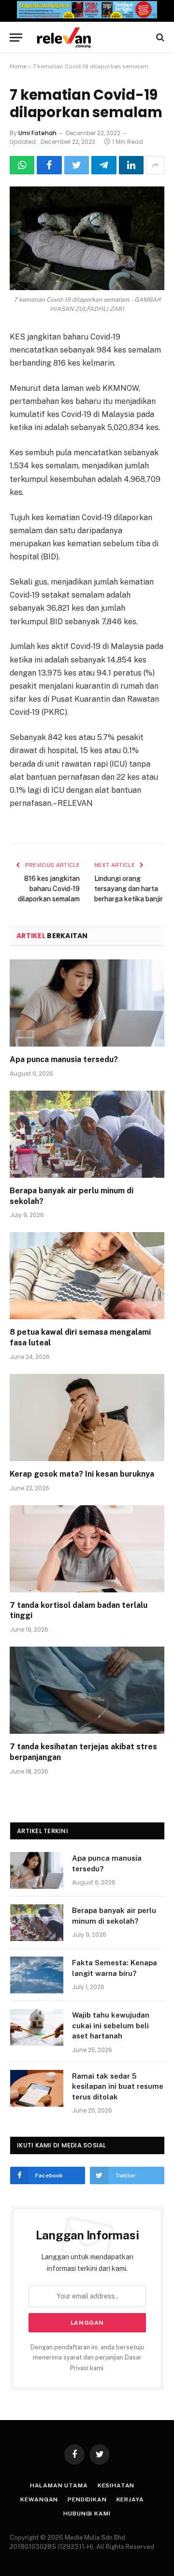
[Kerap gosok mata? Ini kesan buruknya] (87, 1418)
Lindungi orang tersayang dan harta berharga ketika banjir (129, 889)
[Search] (159, 38)
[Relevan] (92, 38)
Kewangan (39, 2499)
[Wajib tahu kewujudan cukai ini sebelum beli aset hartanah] (37, 2027)
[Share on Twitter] (77, 165)
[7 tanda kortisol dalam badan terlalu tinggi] (87, 1549)
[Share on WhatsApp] (22, 165)
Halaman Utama (59, 2485)
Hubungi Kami (87, 2514)
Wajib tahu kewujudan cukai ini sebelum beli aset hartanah (111, 2025)
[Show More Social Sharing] (155, 165)
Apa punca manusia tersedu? (64, 1059)
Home (18, 66)
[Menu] (16, 38)
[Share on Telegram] (104, 165)
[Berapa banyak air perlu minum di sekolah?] (87, 1134)
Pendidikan (87, 2499)
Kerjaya (130, 2499)
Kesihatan (116, 2485)
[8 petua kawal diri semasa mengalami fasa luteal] (87, 1276)
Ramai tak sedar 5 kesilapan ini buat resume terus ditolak (118, 2086)
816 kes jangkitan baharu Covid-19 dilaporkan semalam (49, 889)
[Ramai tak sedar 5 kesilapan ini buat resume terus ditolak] (37, 2088)
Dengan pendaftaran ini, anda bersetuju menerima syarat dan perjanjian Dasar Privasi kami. (87, 2358)
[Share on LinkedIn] (131, 165)
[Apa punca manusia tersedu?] (87, 1003)
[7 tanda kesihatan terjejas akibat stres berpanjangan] (87, 1690)
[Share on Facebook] (49, 165)
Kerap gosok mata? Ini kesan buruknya (82, 1474)
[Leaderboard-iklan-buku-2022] (87, 16)
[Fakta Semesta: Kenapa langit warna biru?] (37, 1975)
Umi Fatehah (37, 133)
